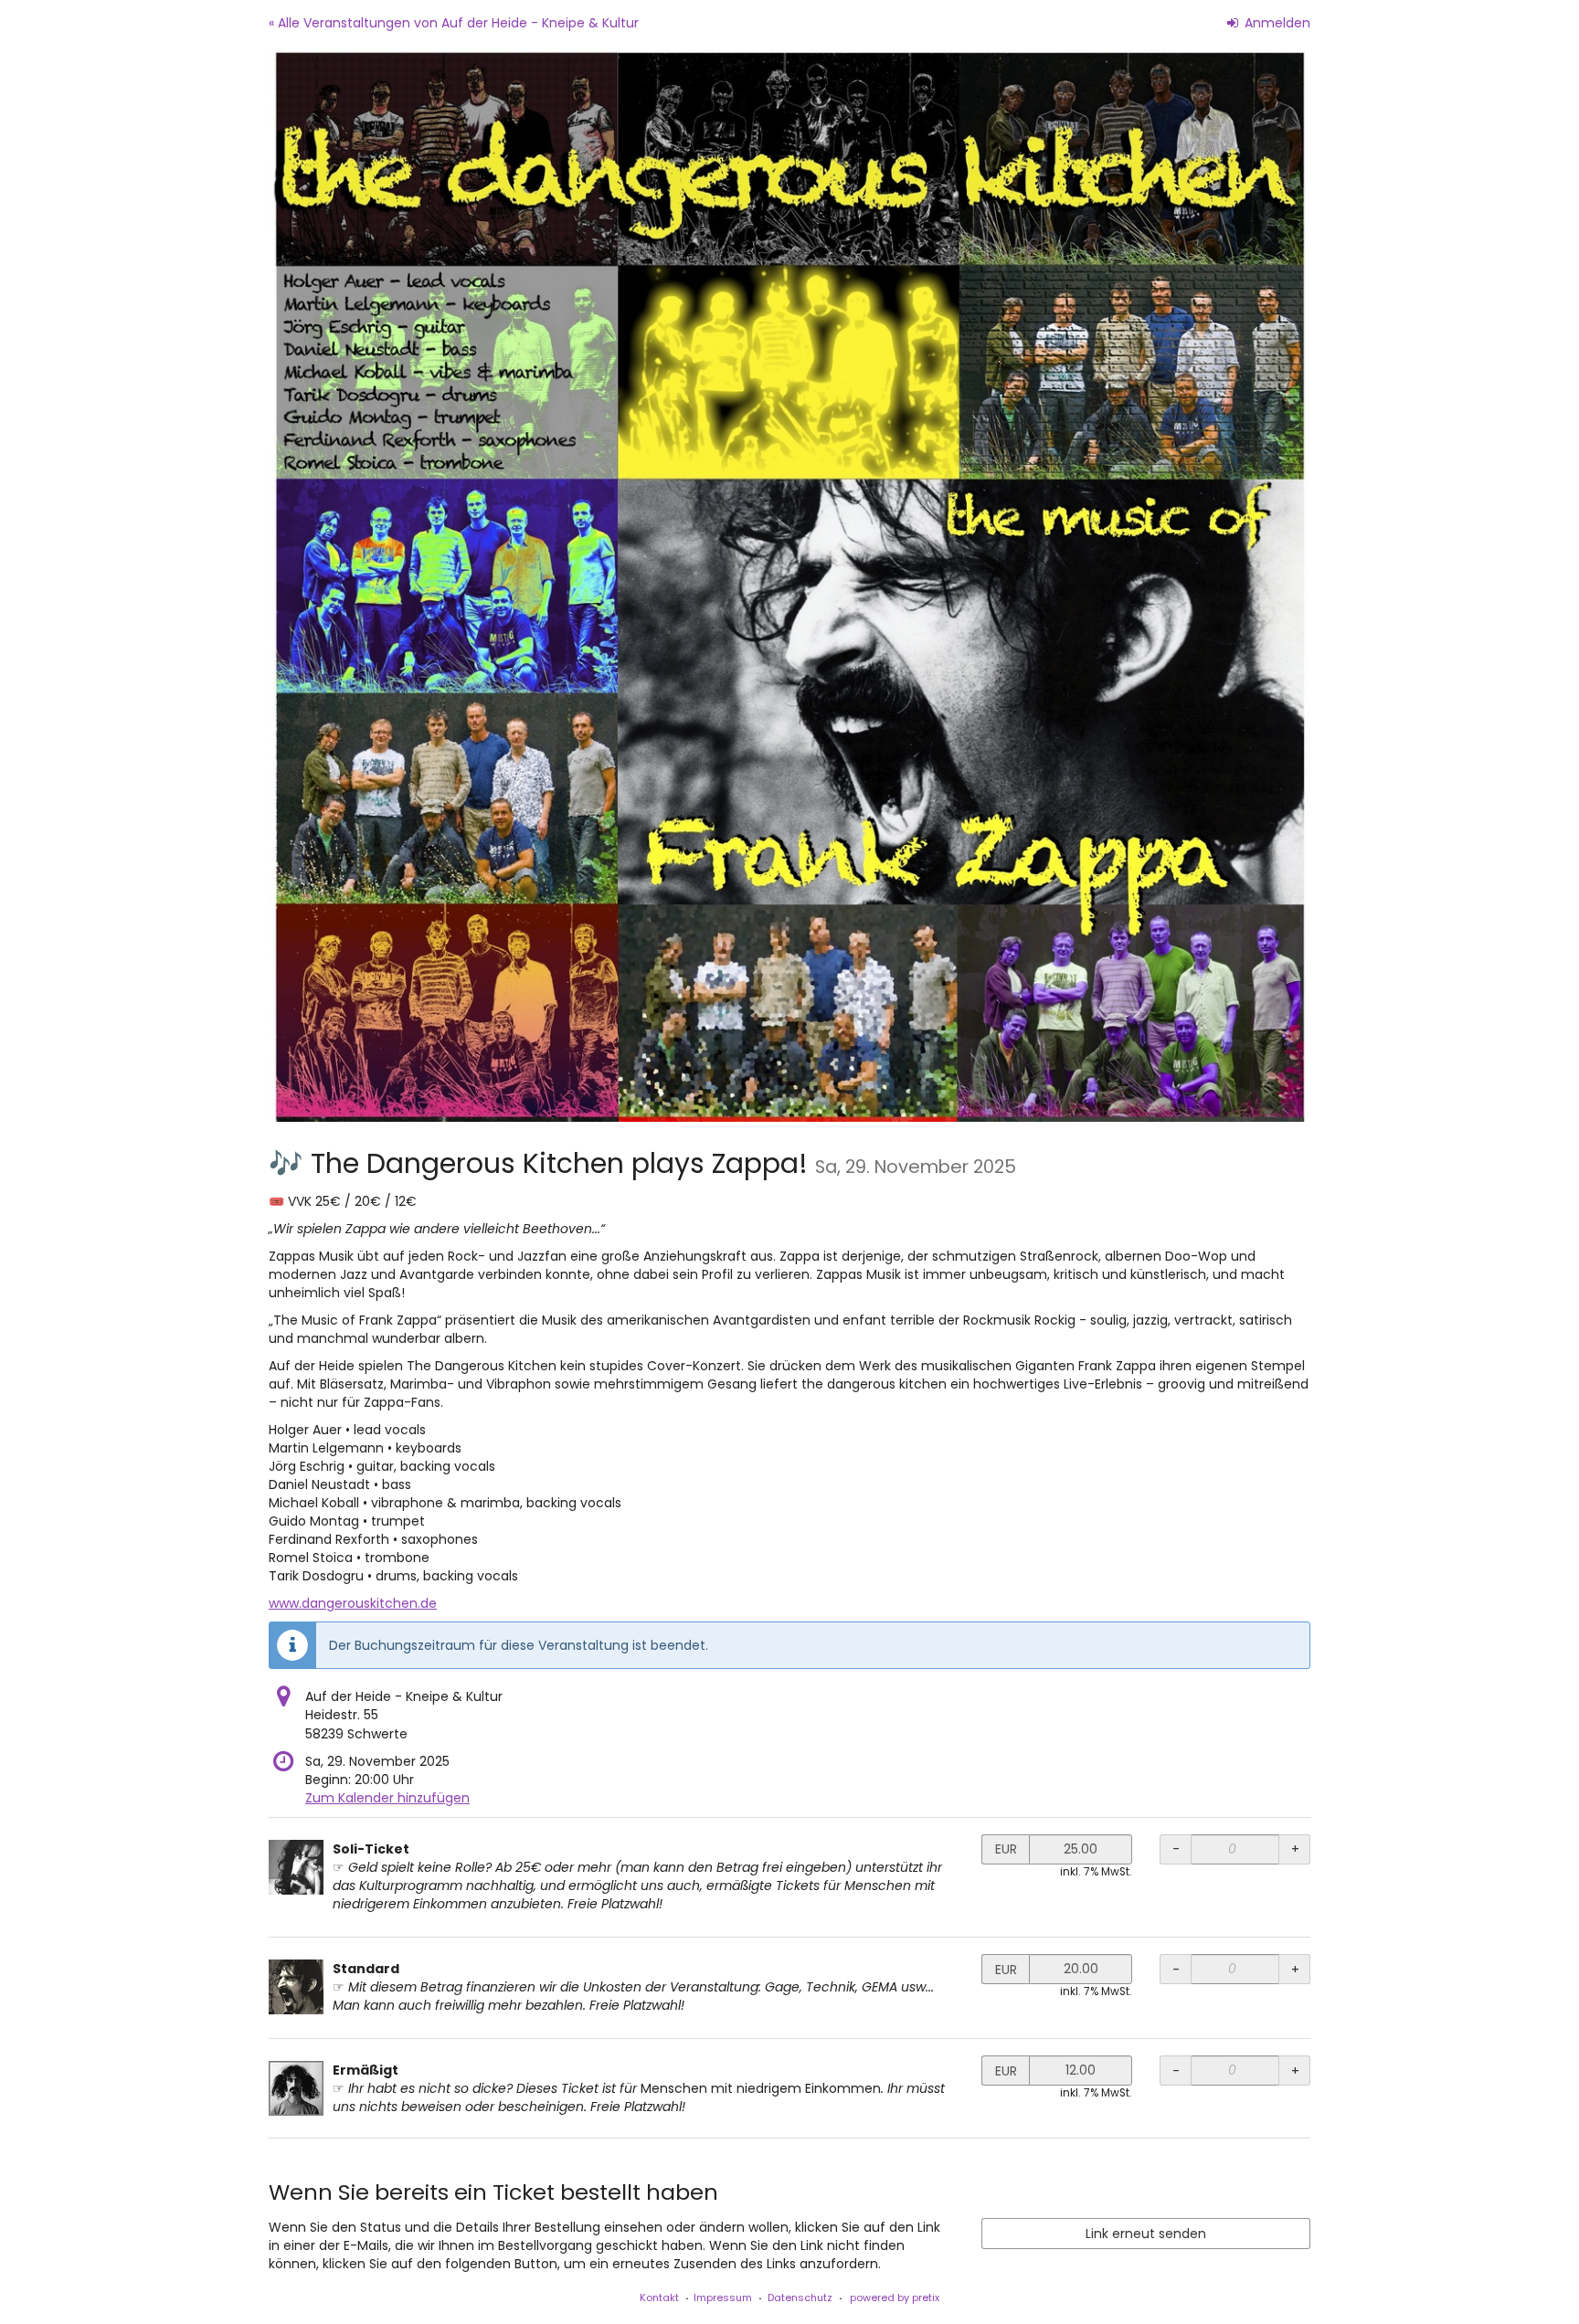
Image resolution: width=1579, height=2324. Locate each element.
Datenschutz (800, 2298)
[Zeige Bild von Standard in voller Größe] (296, 1987)
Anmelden (1276, 23)
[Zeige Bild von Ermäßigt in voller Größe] (296, 2088)
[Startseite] (789, 584)
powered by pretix (895, 2298)
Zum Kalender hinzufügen (387, 1798)
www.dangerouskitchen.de (353, 1603)
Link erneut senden (1146, 2234)
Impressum (723, 2298)
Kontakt (659, 2298)
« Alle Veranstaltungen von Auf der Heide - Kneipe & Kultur (454, 23)
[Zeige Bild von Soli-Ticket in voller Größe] (296, 1867)
